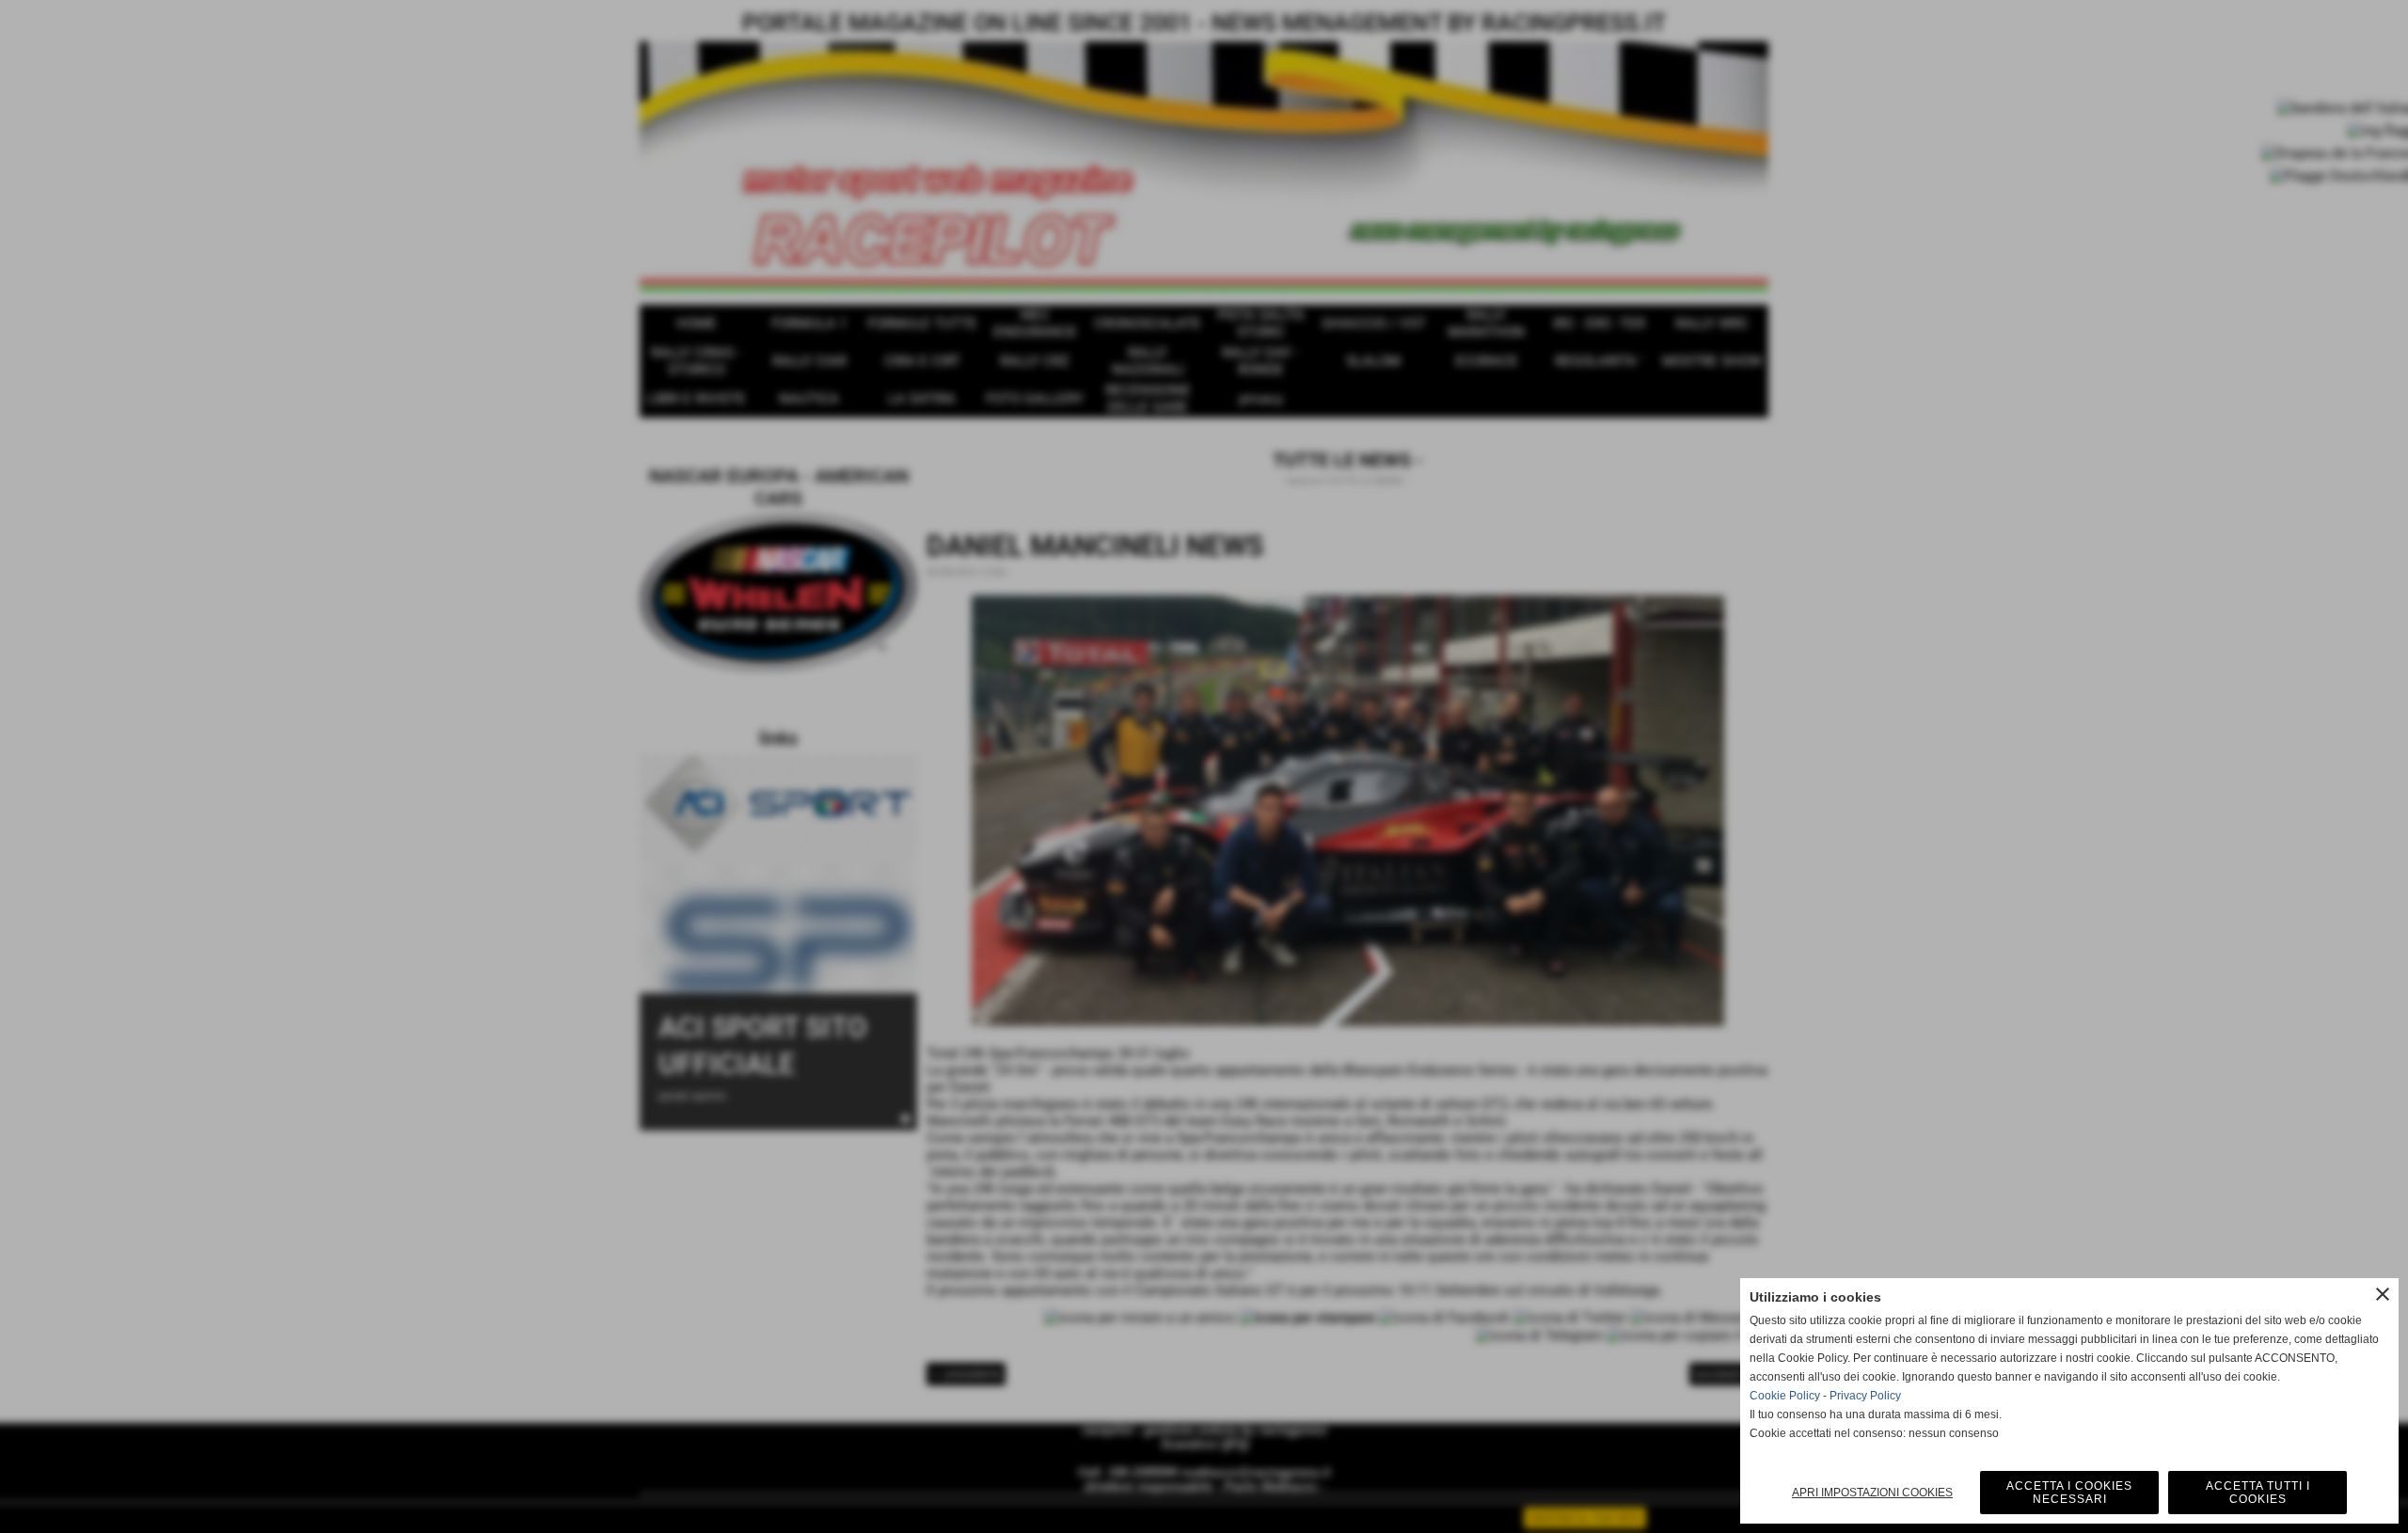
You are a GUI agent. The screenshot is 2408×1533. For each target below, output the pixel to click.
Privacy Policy (1865, 1396)
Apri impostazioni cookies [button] (1872, 1493)
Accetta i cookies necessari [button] (2069, 1493)
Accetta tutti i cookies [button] (2258, 1493)
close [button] (2383, 1294)
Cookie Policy (1785, 1396)
